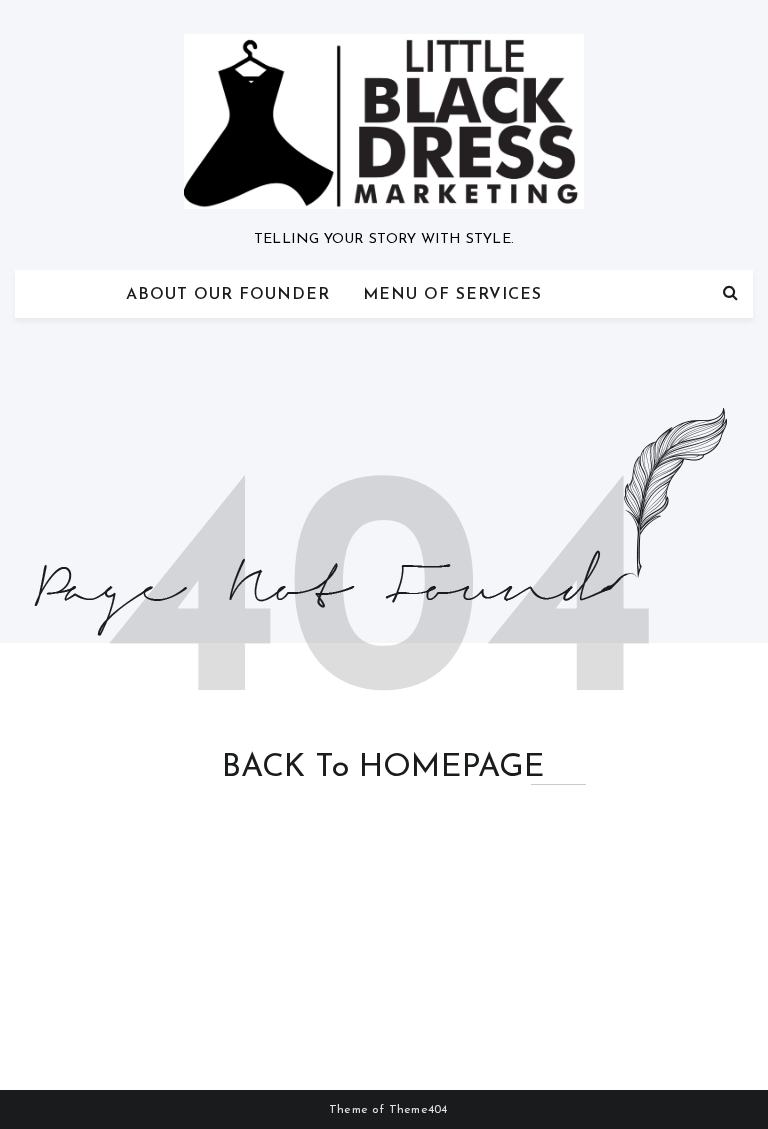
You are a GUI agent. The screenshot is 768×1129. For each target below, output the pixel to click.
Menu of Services (452, 295)
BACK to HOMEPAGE (383, 768)
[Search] (730, 294)
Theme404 (418, 1110)
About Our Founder (228, 295)
